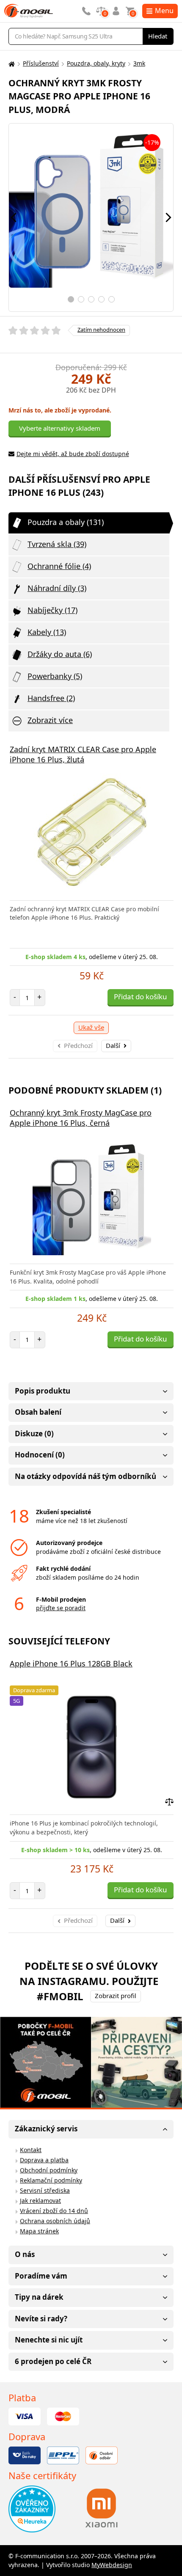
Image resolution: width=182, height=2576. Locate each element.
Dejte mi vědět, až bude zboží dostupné (73, 454)
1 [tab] (71, 299)
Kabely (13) (47, 632)
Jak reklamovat (40, 2201)
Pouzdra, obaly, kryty (96, 63)
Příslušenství (41, 63)
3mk (139, 63)
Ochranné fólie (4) (59, 566)
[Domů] (11, 64)
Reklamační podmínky (51, 2180)
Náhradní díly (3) (57, 588)
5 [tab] (112, 299)
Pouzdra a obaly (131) (66, 522)
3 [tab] (91, 299)
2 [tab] (81, 299)
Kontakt (31, 2150)
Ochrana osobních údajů (55, 2221)
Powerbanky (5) (55, 676)
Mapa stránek (39, 2231)
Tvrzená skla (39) (57, 544)
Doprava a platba (44, 2160)
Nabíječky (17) (52, 610)
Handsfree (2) (51, 698)
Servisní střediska (45, 2190)
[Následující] (168, 217)
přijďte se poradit (61, 1608)
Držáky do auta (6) (60, 654)
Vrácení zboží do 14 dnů (54, 2211)
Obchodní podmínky (49, 2170)
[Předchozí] (14, 217)
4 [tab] (101, 299)
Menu (164, 11)
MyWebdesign (112, 2565)
